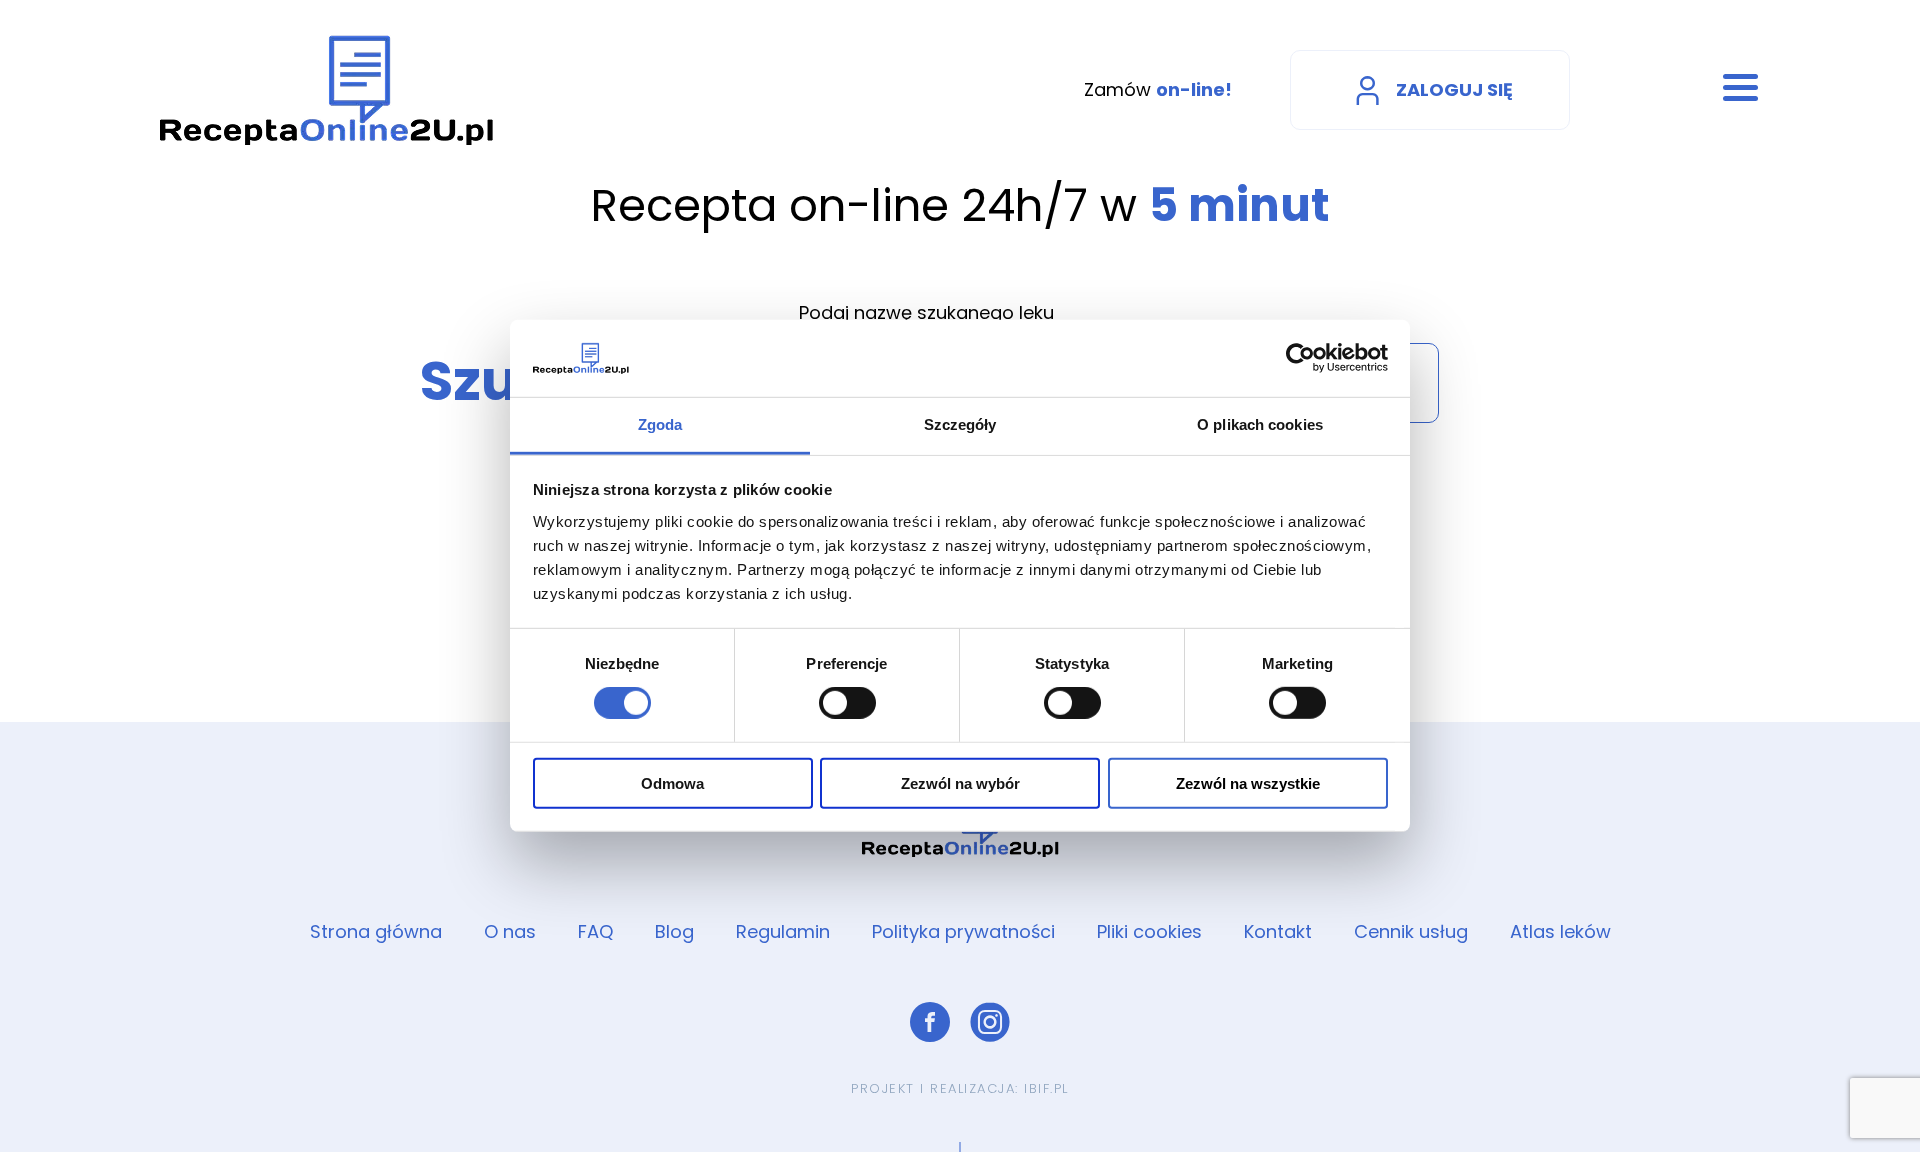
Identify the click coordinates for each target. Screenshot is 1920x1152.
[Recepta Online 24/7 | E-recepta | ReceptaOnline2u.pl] (327, 90)
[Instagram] (990, 1022)
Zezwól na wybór (960, 782)
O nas (510, 931)
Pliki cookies (1149, 931)
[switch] (847, 703)
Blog (674, 931)
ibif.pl (1046, 1088)
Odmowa (672, 782)
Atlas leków (1560, 931)
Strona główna (376, 931)
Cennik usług (1411, 931)
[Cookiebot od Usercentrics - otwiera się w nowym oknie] (1300, 358)
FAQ (595, 931)
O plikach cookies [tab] (1260, 424)
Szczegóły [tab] (960, 424)
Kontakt (1278, 931)
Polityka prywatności (963, 931)
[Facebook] (930, 1022)
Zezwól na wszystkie (1248, 782)
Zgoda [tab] (660, 424)
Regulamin (783, 931)
